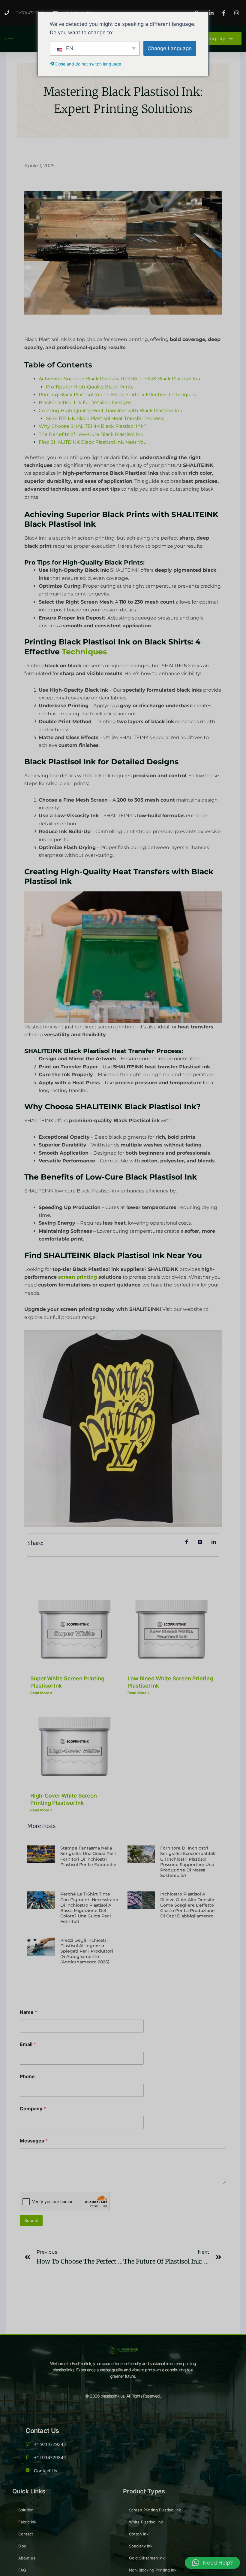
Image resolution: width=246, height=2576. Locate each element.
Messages (34, 2141)
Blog (22, 2546)
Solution (26, 2510)
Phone (27, 2077)
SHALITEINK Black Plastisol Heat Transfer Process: (105, 418)
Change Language (170, 48)
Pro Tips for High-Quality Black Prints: (90, 387)
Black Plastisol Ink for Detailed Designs (85, 402)
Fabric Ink (27, 2522)
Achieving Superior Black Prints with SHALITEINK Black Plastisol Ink (120, 379)
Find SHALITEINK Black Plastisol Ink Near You (93, 442)
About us (27, 2558)
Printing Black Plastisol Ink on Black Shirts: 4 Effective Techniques (117, 395)
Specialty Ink (141, 2546)
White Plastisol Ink (146, 2522)
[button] (212, 2563)
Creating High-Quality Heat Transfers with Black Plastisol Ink (111, 411)
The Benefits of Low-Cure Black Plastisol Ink (91, 434)
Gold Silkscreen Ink (147, 2558)
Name (28, 2012)
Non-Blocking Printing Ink (153, 2570)
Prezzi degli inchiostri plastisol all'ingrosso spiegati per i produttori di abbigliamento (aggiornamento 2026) (87, 1951)
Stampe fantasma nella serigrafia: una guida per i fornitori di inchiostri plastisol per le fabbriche (88, 1856)
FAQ (22, 2570)
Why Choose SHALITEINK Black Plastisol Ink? (93, 426)
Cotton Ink (139, 2534)
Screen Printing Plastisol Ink (155, 2510)
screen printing (78, 1277)
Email (28, 2044)
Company (33, 2109)
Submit (31, 2220)
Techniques (83, 652)
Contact (26, 2534)
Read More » (41, 1693)
